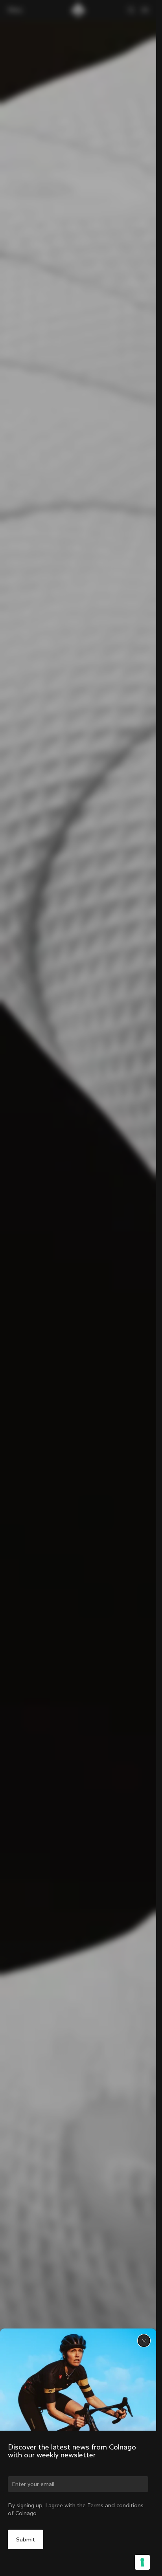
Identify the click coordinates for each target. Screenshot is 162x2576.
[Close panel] (144, 2341)
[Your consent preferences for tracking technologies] (142, 2562)
